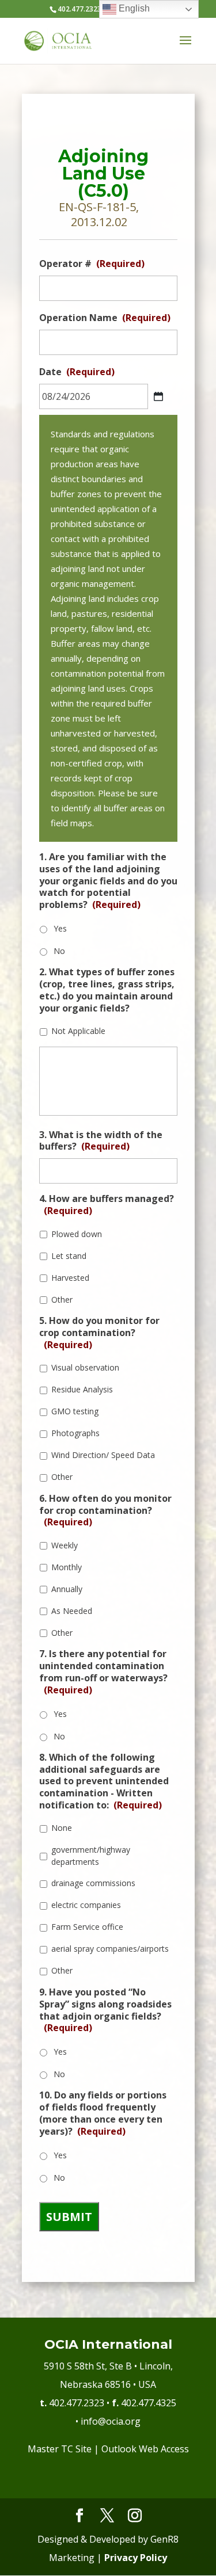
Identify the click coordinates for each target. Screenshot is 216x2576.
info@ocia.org (111, 2421)
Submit (69, 2217)
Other (62, 1300)
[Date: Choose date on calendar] (158, 396)
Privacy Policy (136, 2558)
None (62, 1828)
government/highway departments (91, 1856)
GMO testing (75, 1411)
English (133, 8)
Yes (60, 928)
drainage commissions (93, 1883)
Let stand (69, 1256)
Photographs (75, 1433)
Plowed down (77, 1234)
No (59, 951)
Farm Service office (87, 1927)
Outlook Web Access (145, 2449)
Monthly (67, 1567)
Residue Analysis (82, 1389)
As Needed (72, 1611)
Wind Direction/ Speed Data (103, 1455)
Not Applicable (78, 1031)
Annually (67, 1589)
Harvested (70, 1278)
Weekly (65, 1545)
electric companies (86, 1905)
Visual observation (85, 1367)
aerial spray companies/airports (110, 1949)
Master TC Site (60, 2449)
